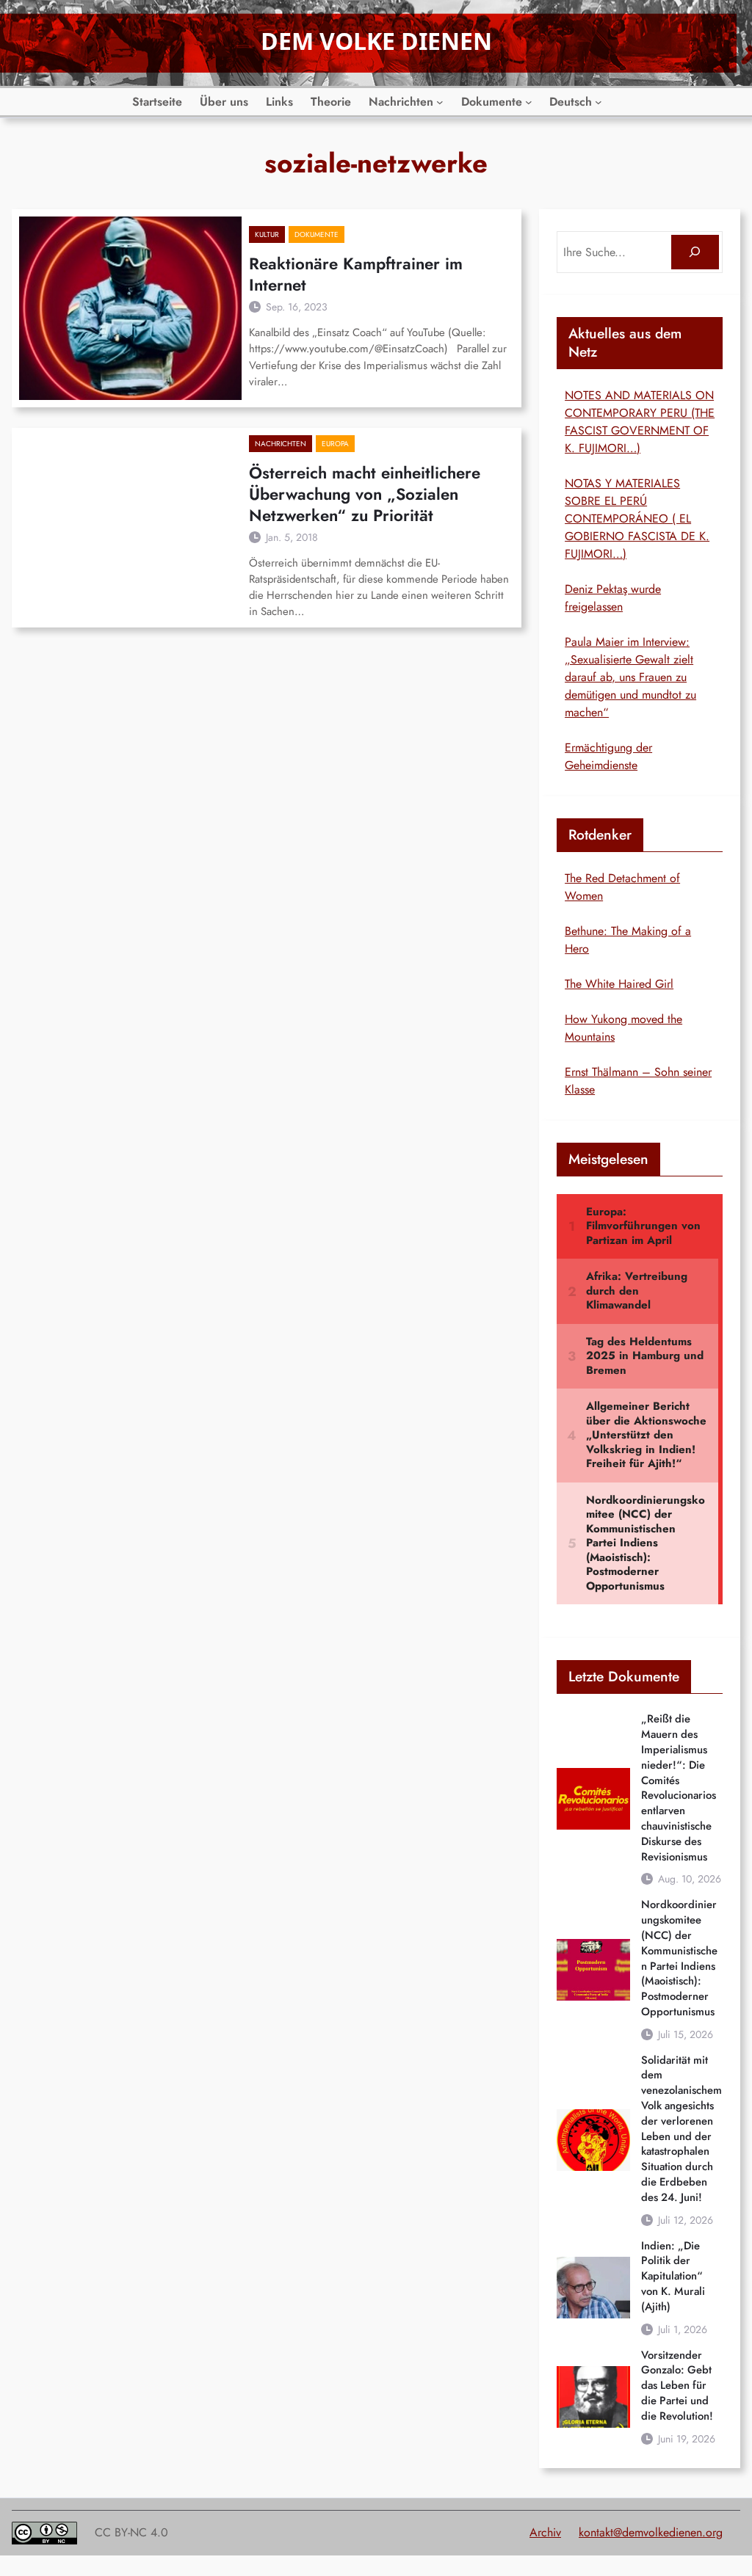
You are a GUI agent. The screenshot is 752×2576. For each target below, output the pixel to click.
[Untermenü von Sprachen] (599, 102)
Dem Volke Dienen (376, 41)
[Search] (695, 252)
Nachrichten (281, 444)
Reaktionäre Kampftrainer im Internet (356, 274)
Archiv (545, 2532)
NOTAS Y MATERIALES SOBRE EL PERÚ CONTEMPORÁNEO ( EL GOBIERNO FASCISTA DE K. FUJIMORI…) (637, 519)
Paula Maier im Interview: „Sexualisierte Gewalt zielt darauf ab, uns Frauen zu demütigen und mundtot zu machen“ (630, 677)
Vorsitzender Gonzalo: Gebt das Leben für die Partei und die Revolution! (677, 2386)
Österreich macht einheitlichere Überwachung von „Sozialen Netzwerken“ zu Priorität (365, 494)
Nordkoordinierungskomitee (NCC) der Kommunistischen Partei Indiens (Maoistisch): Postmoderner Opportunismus (679, 1958)
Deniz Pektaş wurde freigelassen (613, 598)
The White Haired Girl (619, 984)
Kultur (267, 234)
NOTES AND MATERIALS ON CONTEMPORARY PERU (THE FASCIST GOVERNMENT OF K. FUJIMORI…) (640, 422)
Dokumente (317, 234)
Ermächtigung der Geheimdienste (608, 756)
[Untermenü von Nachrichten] (440, 102)
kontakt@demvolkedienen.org (651, 2532)
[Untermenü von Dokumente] (529, 102)
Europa (335, 444)
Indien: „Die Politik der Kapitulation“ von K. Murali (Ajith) (673, 2277)
